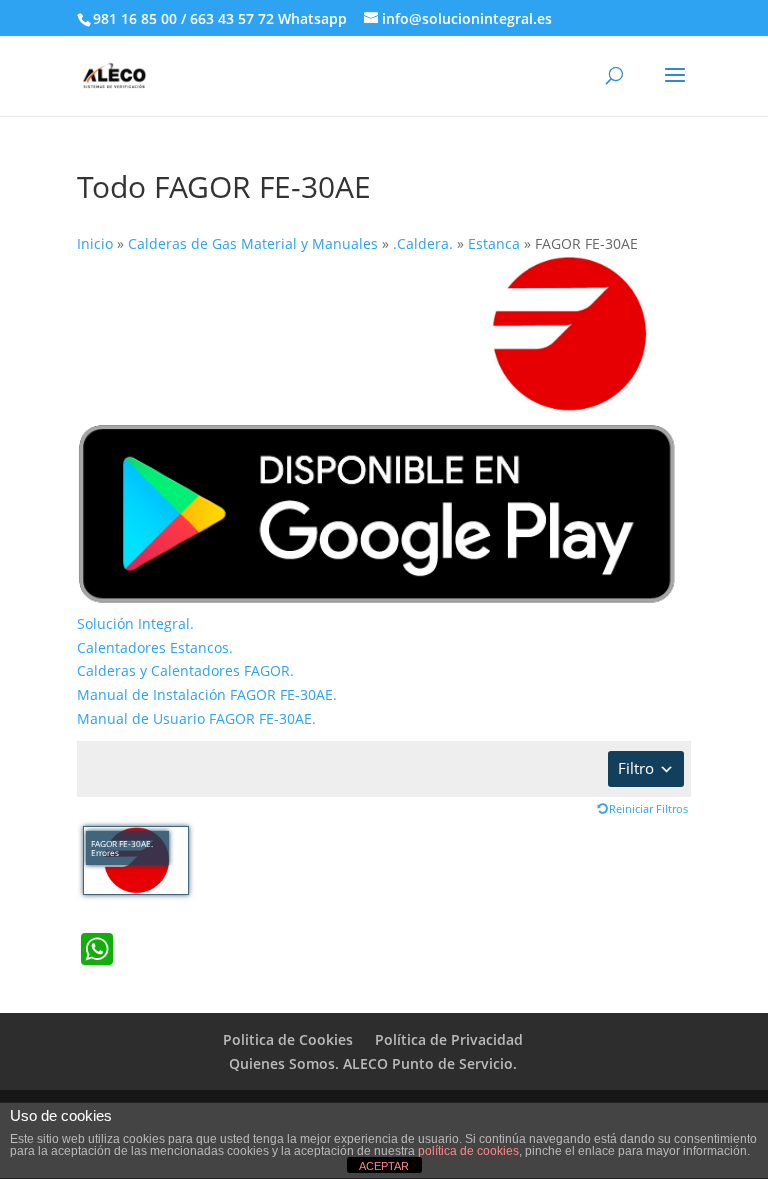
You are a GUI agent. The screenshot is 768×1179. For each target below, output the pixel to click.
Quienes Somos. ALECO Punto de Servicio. (373, 1063)
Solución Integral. (135, 623)
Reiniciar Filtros (648, 808)
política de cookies (468, 1151)
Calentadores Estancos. (155, 647)
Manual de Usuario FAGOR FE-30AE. (196, 718)
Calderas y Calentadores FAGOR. (185, 670)
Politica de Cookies (288, 1039)
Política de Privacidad (449, 1039)
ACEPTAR (384, 1166)
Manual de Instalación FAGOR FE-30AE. (207, 694)
